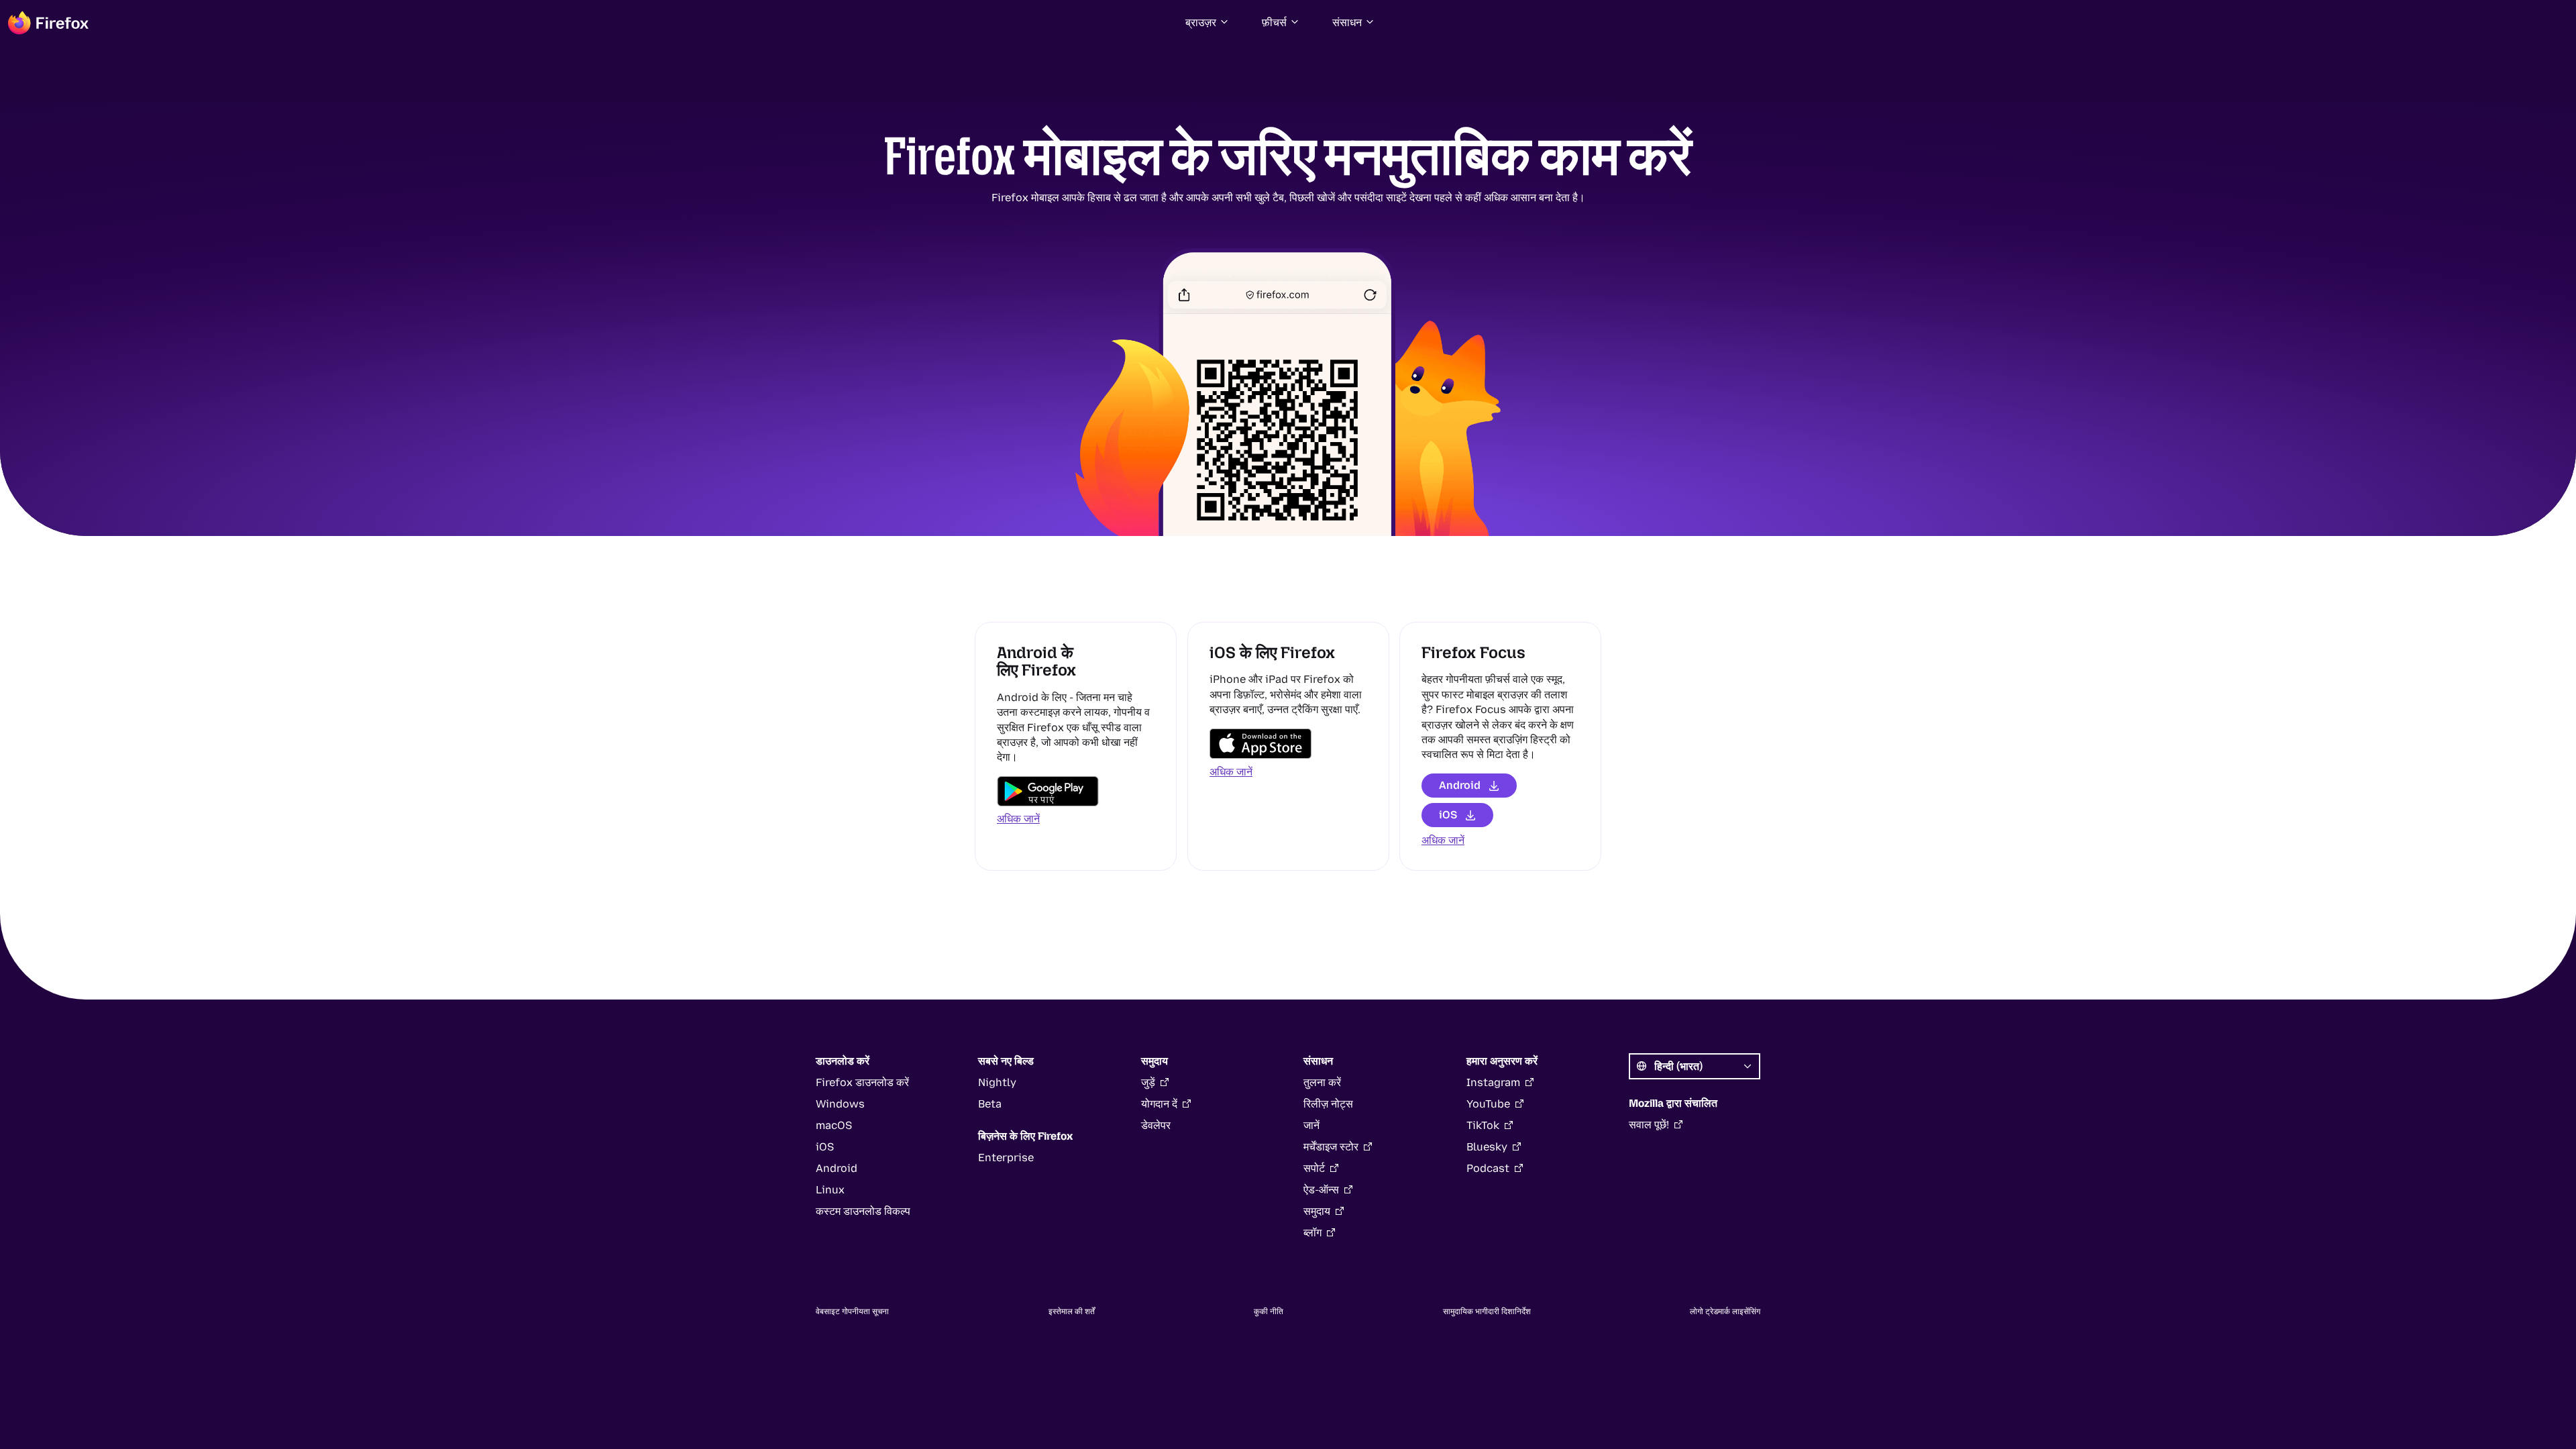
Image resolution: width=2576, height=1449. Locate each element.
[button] (1207, 23)
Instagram (1493, 1082)
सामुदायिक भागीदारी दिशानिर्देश (1487, 1311)
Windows (840, 1104)
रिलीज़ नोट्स (1328, 1104)
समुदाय (1317, 1211)
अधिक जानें (1018, 819)
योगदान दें (1159, 1104)
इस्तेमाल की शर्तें (1072, 1311)
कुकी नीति (1269, 1311)
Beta (990, 1104)
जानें (1311, 1125)
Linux (830, 1190)
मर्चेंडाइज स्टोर (1331, 1147)
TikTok (1483, 1125)
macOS (834, 1125)
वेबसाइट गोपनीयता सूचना (852, 1311)
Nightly (997, 1082)
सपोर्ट (1314, 1168)
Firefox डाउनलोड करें (862, 1082)
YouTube (1488, 1104)
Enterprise (1006, 1158)
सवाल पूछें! (1649, 1125)
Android (1460, 785)
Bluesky (1487, 1147)
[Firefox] (48, 23)
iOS (1448, 815)
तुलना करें (1322, 1082)
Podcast (1488, 1168)
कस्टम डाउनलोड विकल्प (863, 1211)
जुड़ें (1148, 1082)
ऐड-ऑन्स (1321, 1190)
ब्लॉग (1312, 1233)
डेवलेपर (1156, 1125)
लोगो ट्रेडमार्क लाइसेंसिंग (1725, 1311)
